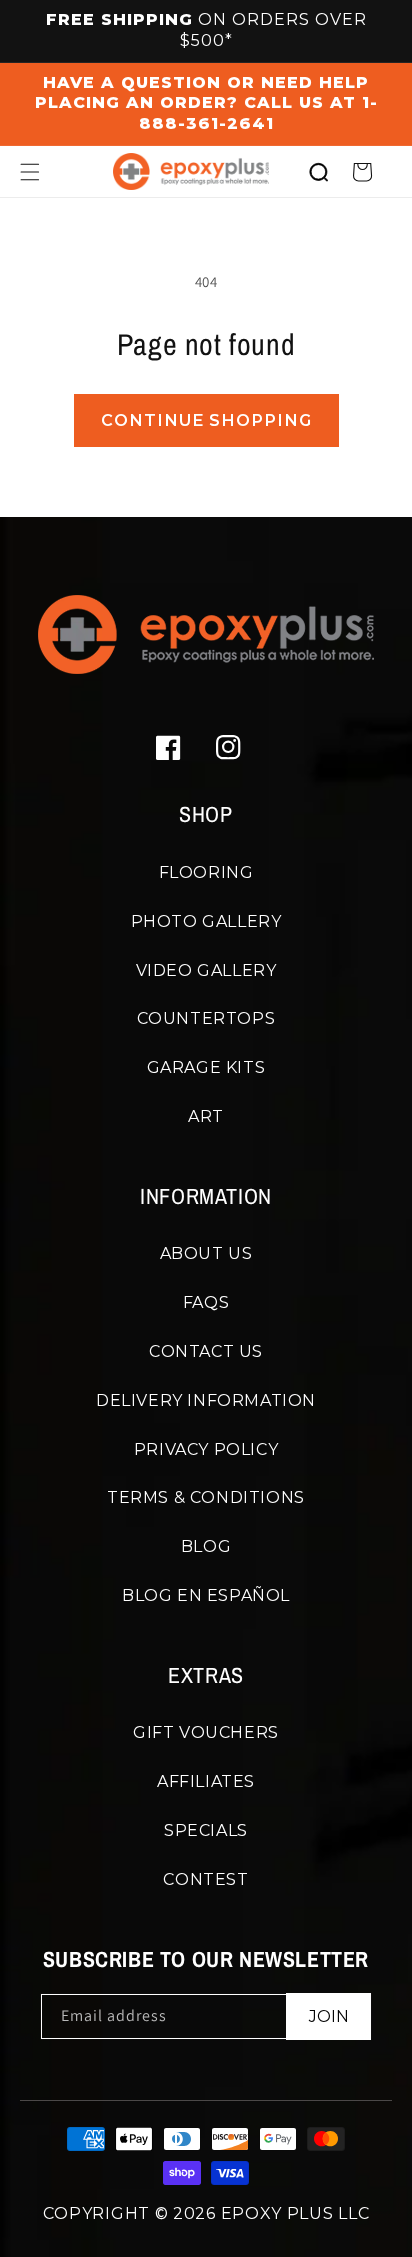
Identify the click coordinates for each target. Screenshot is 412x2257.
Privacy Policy (206, 1449)
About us (206, 1253)
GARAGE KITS (206, 1067)
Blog (206, 1546)
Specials (206, 1830)
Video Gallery (206, 970)
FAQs (206, 1302)
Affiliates (206, 1781)
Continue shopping (206, 420)
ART (206, 1116)
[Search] (318, 172)
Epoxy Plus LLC (295, 2213)
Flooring (206, 872)
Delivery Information (206, 1400)
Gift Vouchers (206, 1732)
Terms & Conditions (206, 1497)
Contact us (206, 1351)
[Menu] (30, 172)
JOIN (329, 2016)
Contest (205, 1879)
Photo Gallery (206, 921)
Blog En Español (206, 1595)
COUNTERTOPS (206, 1018)
